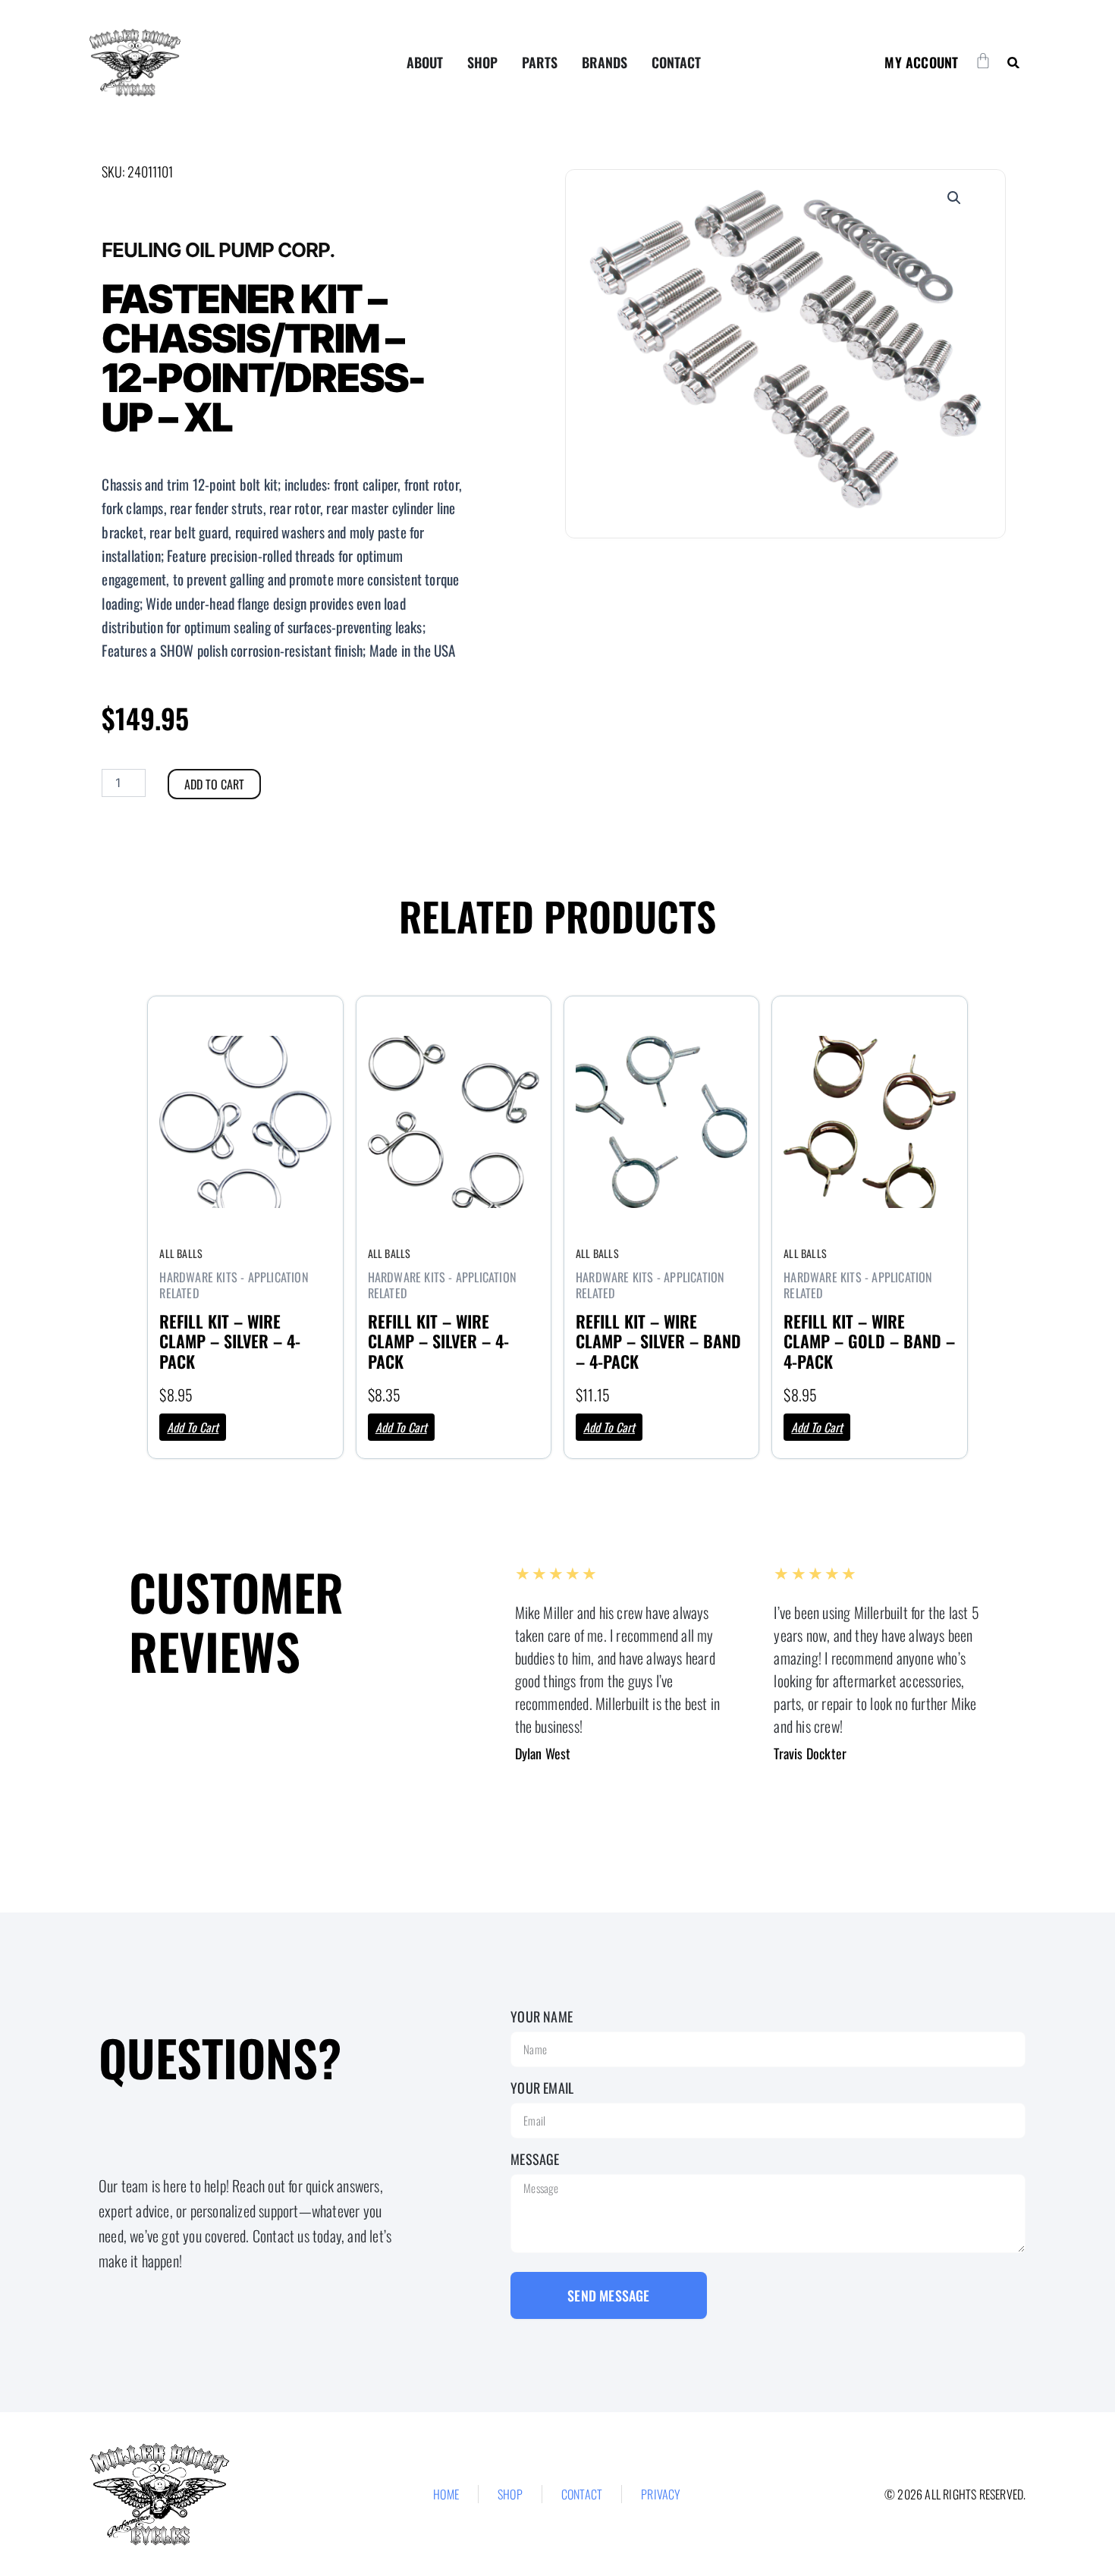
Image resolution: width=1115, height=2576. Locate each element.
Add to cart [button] (193, 1427)
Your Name (542, 2016)
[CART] (983, 61)
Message (535, 2159)
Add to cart (214, 784)
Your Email (542, 2088)
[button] (1013, 63)
